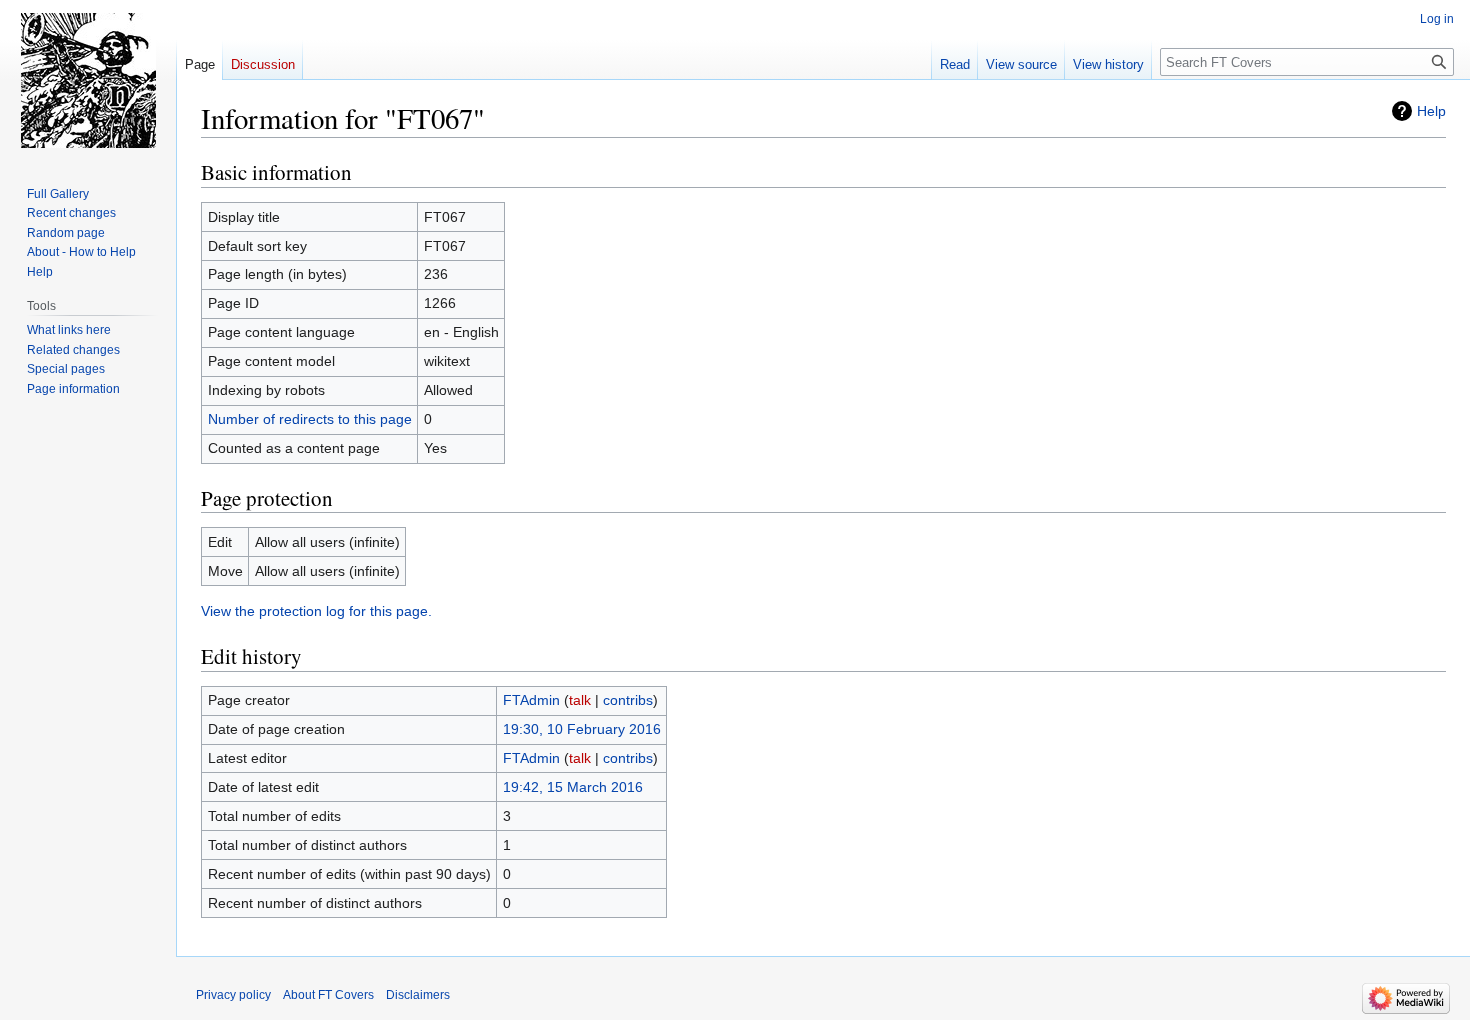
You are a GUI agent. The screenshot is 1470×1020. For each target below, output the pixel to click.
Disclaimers (418, 995)
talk (580, 700)
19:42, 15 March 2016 (573, 787)
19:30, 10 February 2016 (582, 729)
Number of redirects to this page (310, 419)
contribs (628, 700)
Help (1431, 111)
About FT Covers (328, 995)
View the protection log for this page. (316, 611)
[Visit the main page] (88, 80)
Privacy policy (233, 995)
